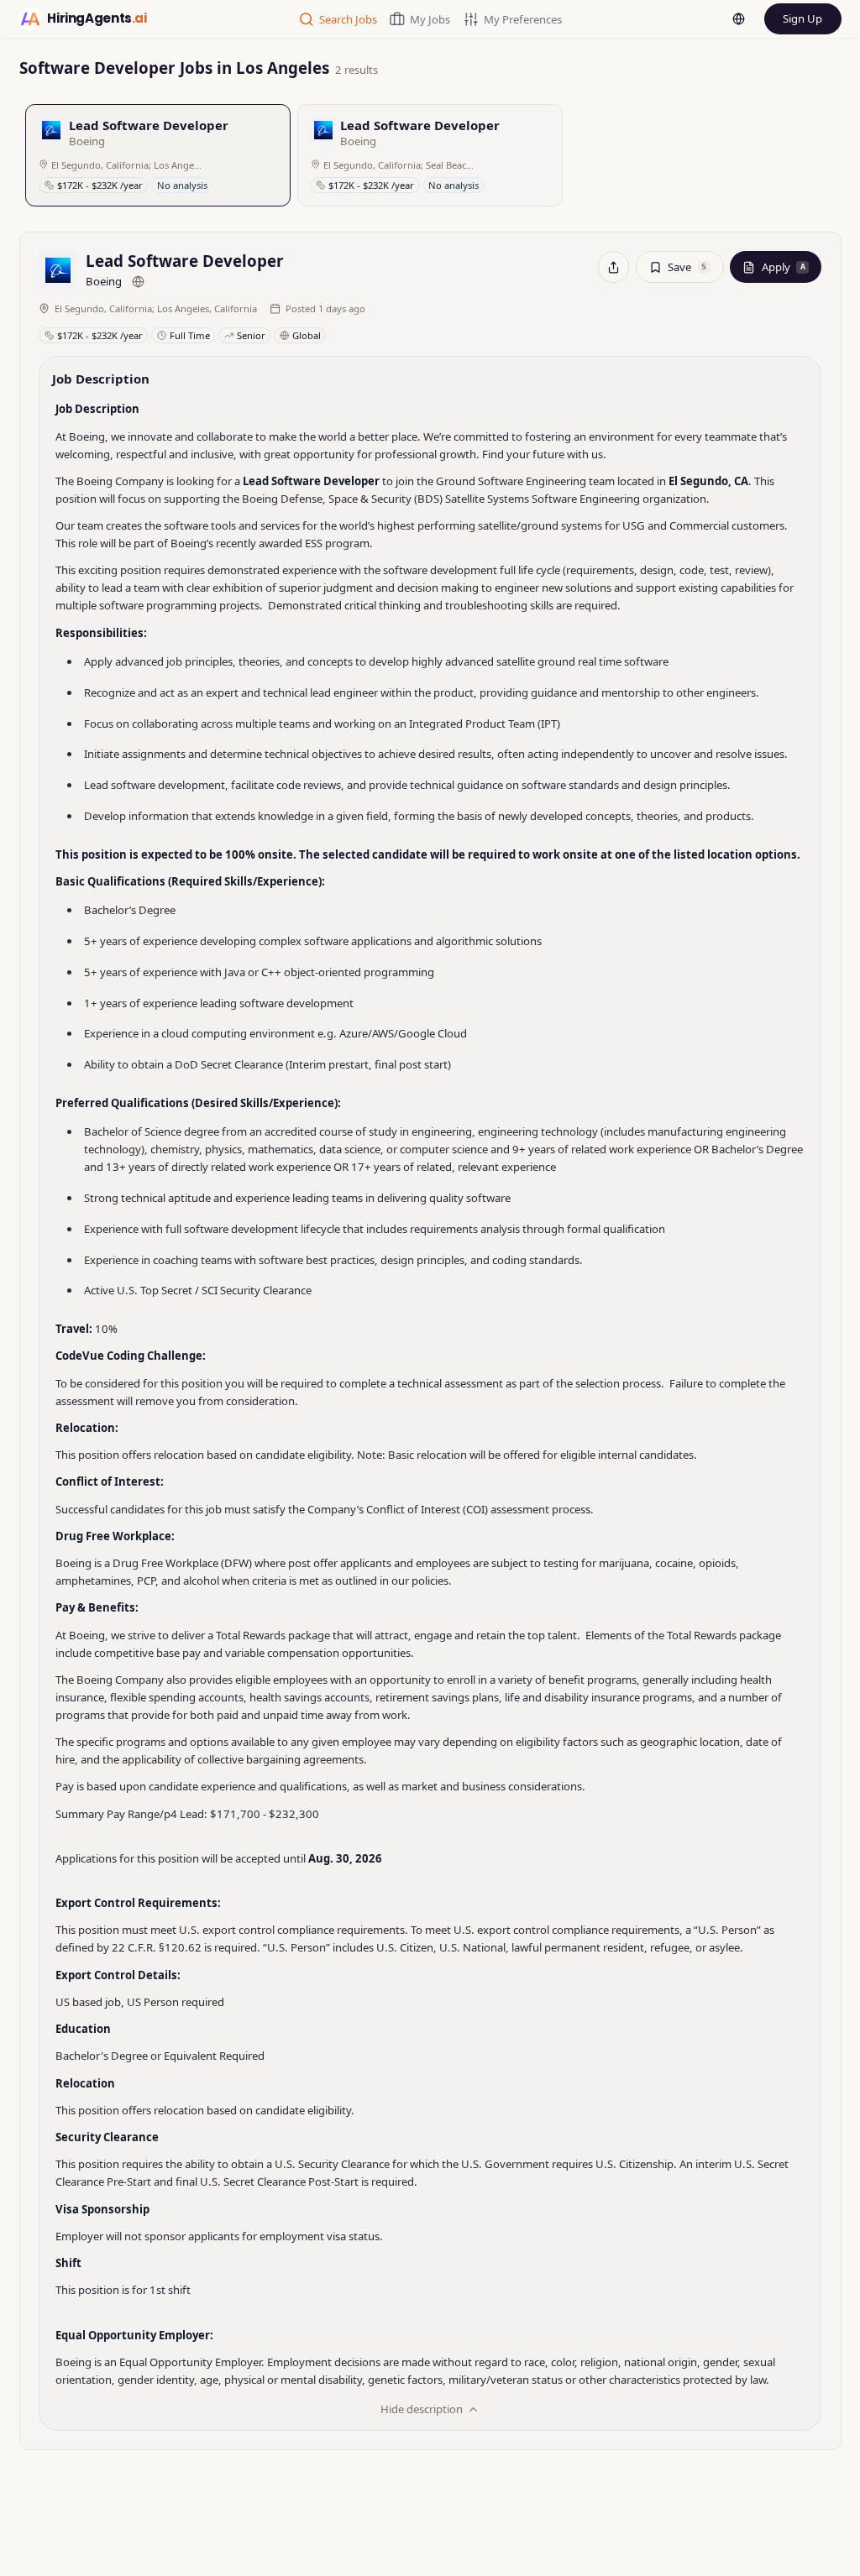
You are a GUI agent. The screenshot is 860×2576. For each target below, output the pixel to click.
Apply (784, 267)
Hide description (422, 2409)
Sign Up (802, 18)
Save (687, 267)
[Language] (739, 19)
